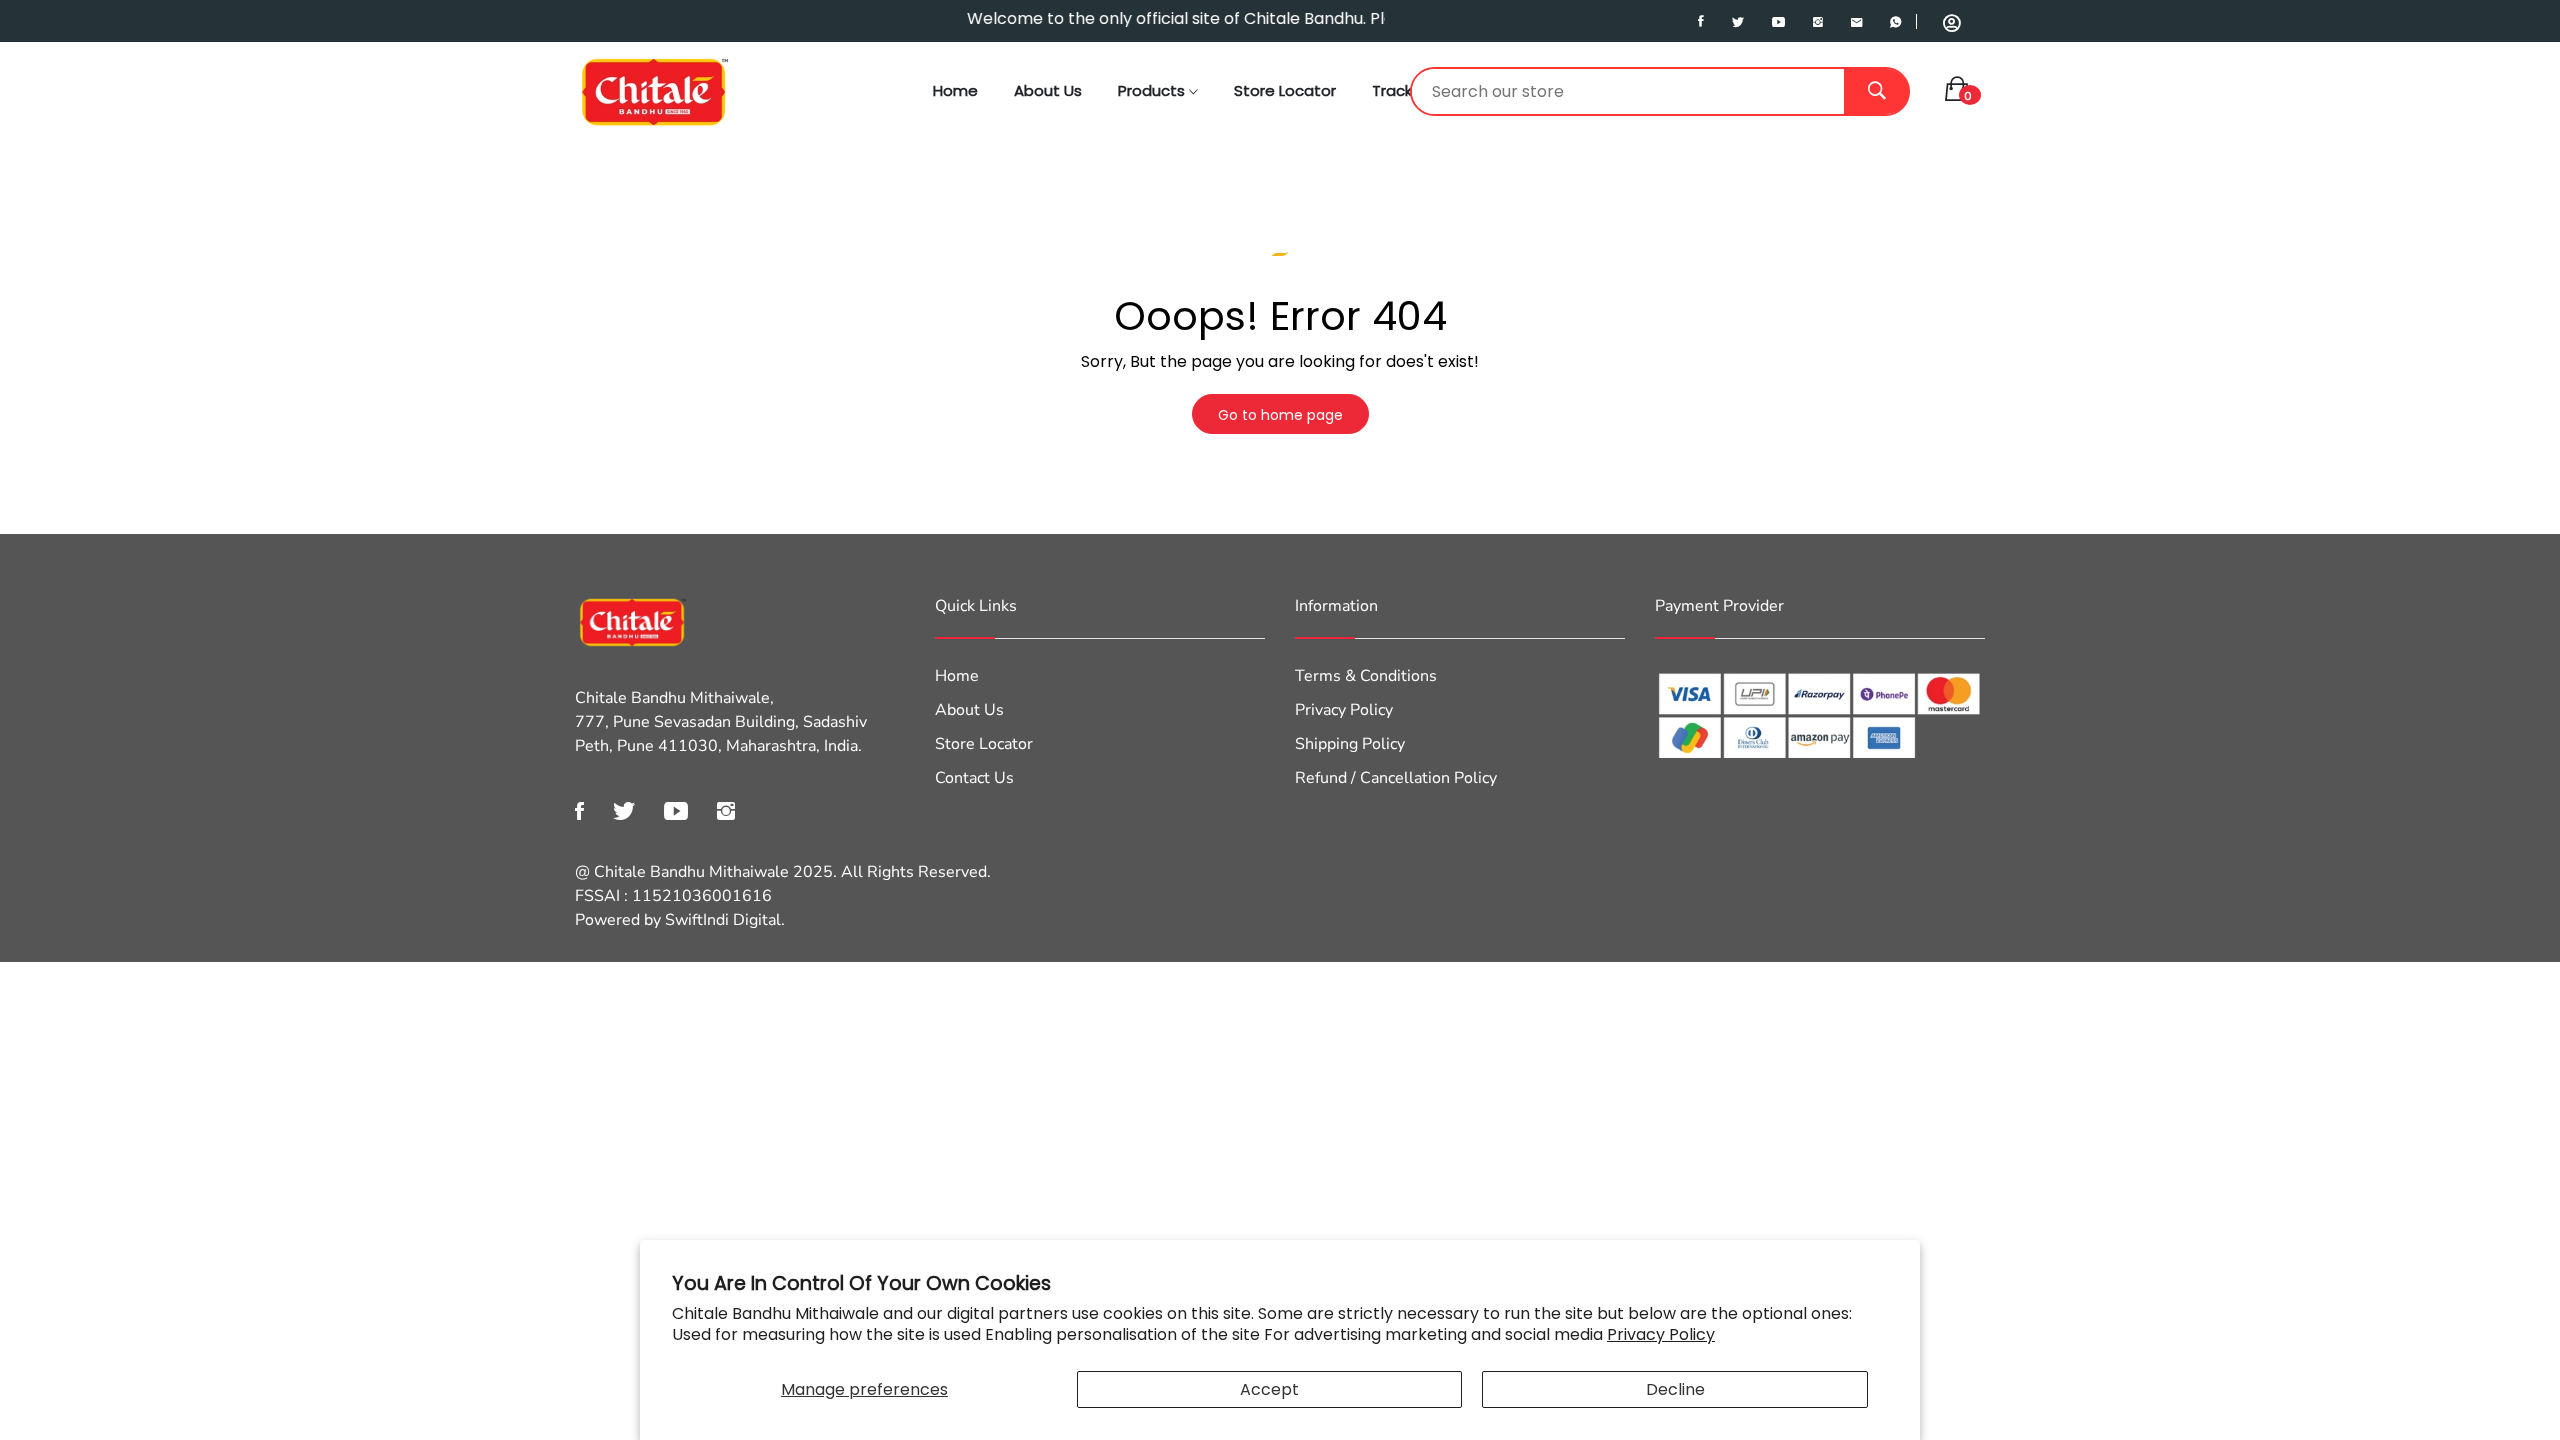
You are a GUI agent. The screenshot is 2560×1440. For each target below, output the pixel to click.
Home (955, 90)
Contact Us (974, 778)
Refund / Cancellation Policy (1396, 778)
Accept (1269, 1389)
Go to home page (1280, 415)
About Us (1048, 90)
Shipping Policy (1350, 744)
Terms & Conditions (1366, 676)
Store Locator (1285, 90)
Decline (1675, 1389)
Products (1153, 90)
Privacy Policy (1661, 1334)
